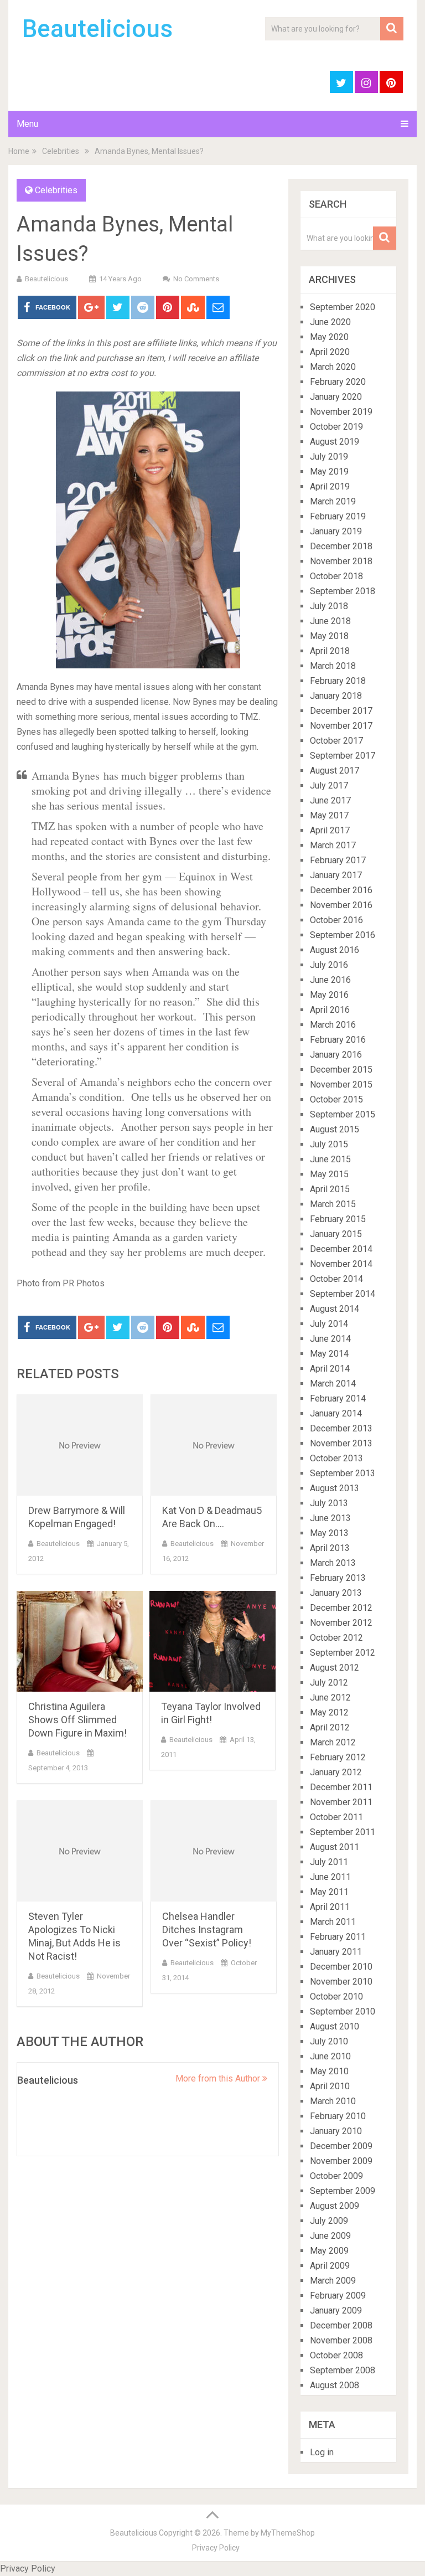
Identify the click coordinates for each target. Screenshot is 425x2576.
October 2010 (336, 1997)
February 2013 (338, 1578)
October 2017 (336, 741)
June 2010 (330, 2056)
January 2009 (336, 2310)
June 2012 (330, 1697)
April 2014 (330, 1369)
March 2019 (333, 501)
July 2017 (329, 785)
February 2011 (338, 1937)
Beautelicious (97, 29)
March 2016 (333, 1025)
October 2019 (336, 427)
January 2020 (336, 397)
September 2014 (343, 1294)
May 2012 (329, 1712)
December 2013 (341, 1428)
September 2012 (343, 1653)
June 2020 (330, 322)
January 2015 (336, 1234)
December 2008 (341, 2325)
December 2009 (341, 2146)
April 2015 (330, 1189)
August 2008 (335, 2385)
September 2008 (343, 2370)
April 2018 (330, 651)
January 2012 (336, 1772)
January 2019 (336, 531)
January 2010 (336, 2131)
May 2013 (329, 1533)
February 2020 (338, 382)
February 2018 (338, 681)
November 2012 (341, 1623)
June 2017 (330, 800)
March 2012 (333, 1742)
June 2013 (330, 1518)
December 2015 (341, 1070)
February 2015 (338, 1219)
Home (19, 151)
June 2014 (330, 1339)
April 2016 (330, 1010)
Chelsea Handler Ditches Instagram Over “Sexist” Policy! (207, 1930)
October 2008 (336, 2355)
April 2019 (330, 486)
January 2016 (336, 1055)
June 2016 (330, 980)
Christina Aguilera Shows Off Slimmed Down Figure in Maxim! (77, 1720)
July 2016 (329, 965)
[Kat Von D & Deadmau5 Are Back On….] (214, 1445)
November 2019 (341, 412)
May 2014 (329, 1354)
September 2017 (343, 756)
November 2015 (341, 1085)
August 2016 (335, 950)
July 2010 (329, 2041)
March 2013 (333, 1563)
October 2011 (336, 1817)
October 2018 (336, 576)
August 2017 (335, 771)
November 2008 (341, 2340)
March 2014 (333, 1384)
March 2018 (333, 666)
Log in (322, 2452)
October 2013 (336, 1458)
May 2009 (329, 2251)
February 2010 (338, 2116)
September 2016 (343, 935)
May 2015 (329, 1174)
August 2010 (335, 2026)
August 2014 (335, 1309)
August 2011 (335, 1847)
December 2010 (341, 1967)
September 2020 (343, 307)
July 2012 (329, 1683)
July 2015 (329, 1144)
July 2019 (329, 457)
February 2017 (338, 860)
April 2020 (330, 352)
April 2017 (330, 830)
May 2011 (329, 1892)
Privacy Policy (216, 2548)
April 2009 (330, 2266)
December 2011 (341, 1787)
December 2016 (341, 890)
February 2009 (338, 2296)
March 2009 (333, 2281)
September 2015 (343, 1114)
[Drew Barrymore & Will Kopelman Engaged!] (80, 1445)
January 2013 (336, 1593)
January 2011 (336, 1952)
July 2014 (329, 1324)
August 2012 (335, 1668)
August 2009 (335, 2206)
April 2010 (330, 2086)
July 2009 (329, 2221)
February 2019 (338, 516)
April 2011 (330, 1907)
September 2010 (343, 2011)
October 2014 (336, 1279)
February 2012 (338, 1757)
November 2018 (341, 561)
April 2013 (330, 1548)
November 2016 (341, 905)
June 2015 (330, 1159)
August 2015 (335, 1129)
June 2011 (330, 1877)
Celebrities (61, 151)
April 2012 (330, 1727)
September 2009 (343, 2191)
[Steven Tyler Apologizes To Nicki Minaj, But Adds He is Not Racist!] (80, 1851)
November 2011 (341, 1802)
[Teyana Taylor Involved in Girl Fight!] (212, 1642)
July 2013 (329, 1503)
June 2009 (330, 2236)
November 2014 (341, 1264)
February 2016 (338, 1040)
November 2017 (341, 726)
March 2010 (333, 2101)
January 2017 (336, 875)
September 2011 (343, 1832)
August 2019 (335, 442)
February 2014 (338, 1398)
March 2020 (333, 367)
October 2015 (336, 1099)
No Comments (196, 279)
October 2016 (336, 920)
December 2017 (341, 711)
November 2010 (341, 1982)
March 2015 (333, 1204)
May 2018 (329, 636)
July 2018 (329, 606)
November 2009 (341, 2161)
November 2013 (341, 1443)
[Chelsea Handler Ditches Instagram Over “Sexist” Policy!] (214, 1851)
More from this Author (219, 2078)
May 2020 (329, 337)
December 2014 (341, 1249)
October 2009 (336, 2176)
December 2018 (341, 546)
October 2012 (336, 1638)
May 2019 (329, 472)
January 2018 (336, 696)
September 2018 (343, 591)
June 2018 (330, 621)
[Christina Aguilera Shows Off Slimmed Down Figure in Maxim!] (80, 1642)
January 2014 (336, 1413)
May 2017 (329, 815)
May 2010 (329, 2071)
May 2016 (329, 995)
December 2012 (341, 1608)
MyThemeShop (288, 2533)
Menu (27, 124)
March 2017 (333, 845)
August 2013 (335, 1488)
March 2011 (333, 1922)
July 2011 (329, 1862)
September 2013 (343, 1473)
